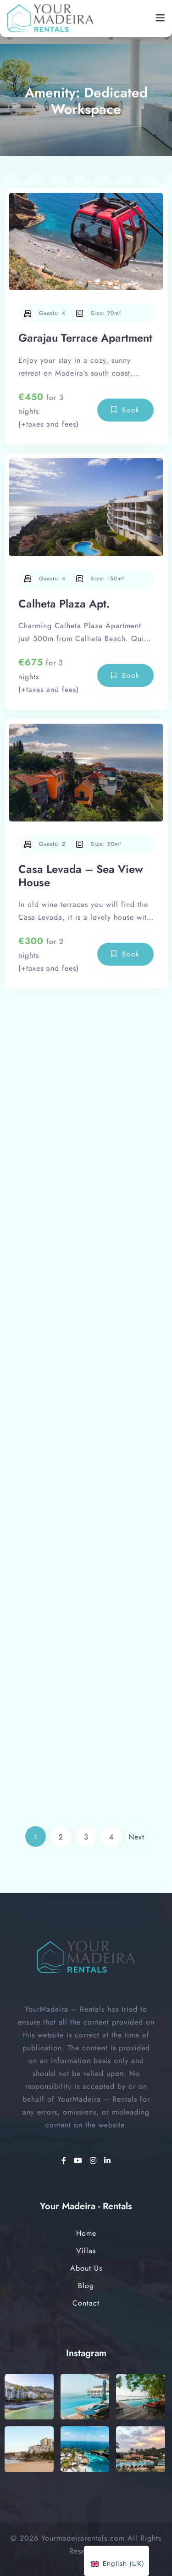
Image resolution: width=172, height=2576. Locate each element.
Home (86, 2233)
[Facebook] (65, 2161)
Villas (86, 2251)
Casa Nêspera (53, 1703)
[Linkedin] (108, 2161)
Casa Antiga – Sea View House (79, 1166)
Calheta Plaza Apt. (64, 604)
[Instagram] (95, 2161)
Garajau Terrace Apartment (85, 338)
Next (136, 1837)
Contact (86, 2303)
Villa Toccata (50, 1438)
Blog (86, 2286)
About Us (86, 2268)
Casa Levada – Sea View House (81, 876)
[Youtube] (80, 2161)
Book (131, 410)
